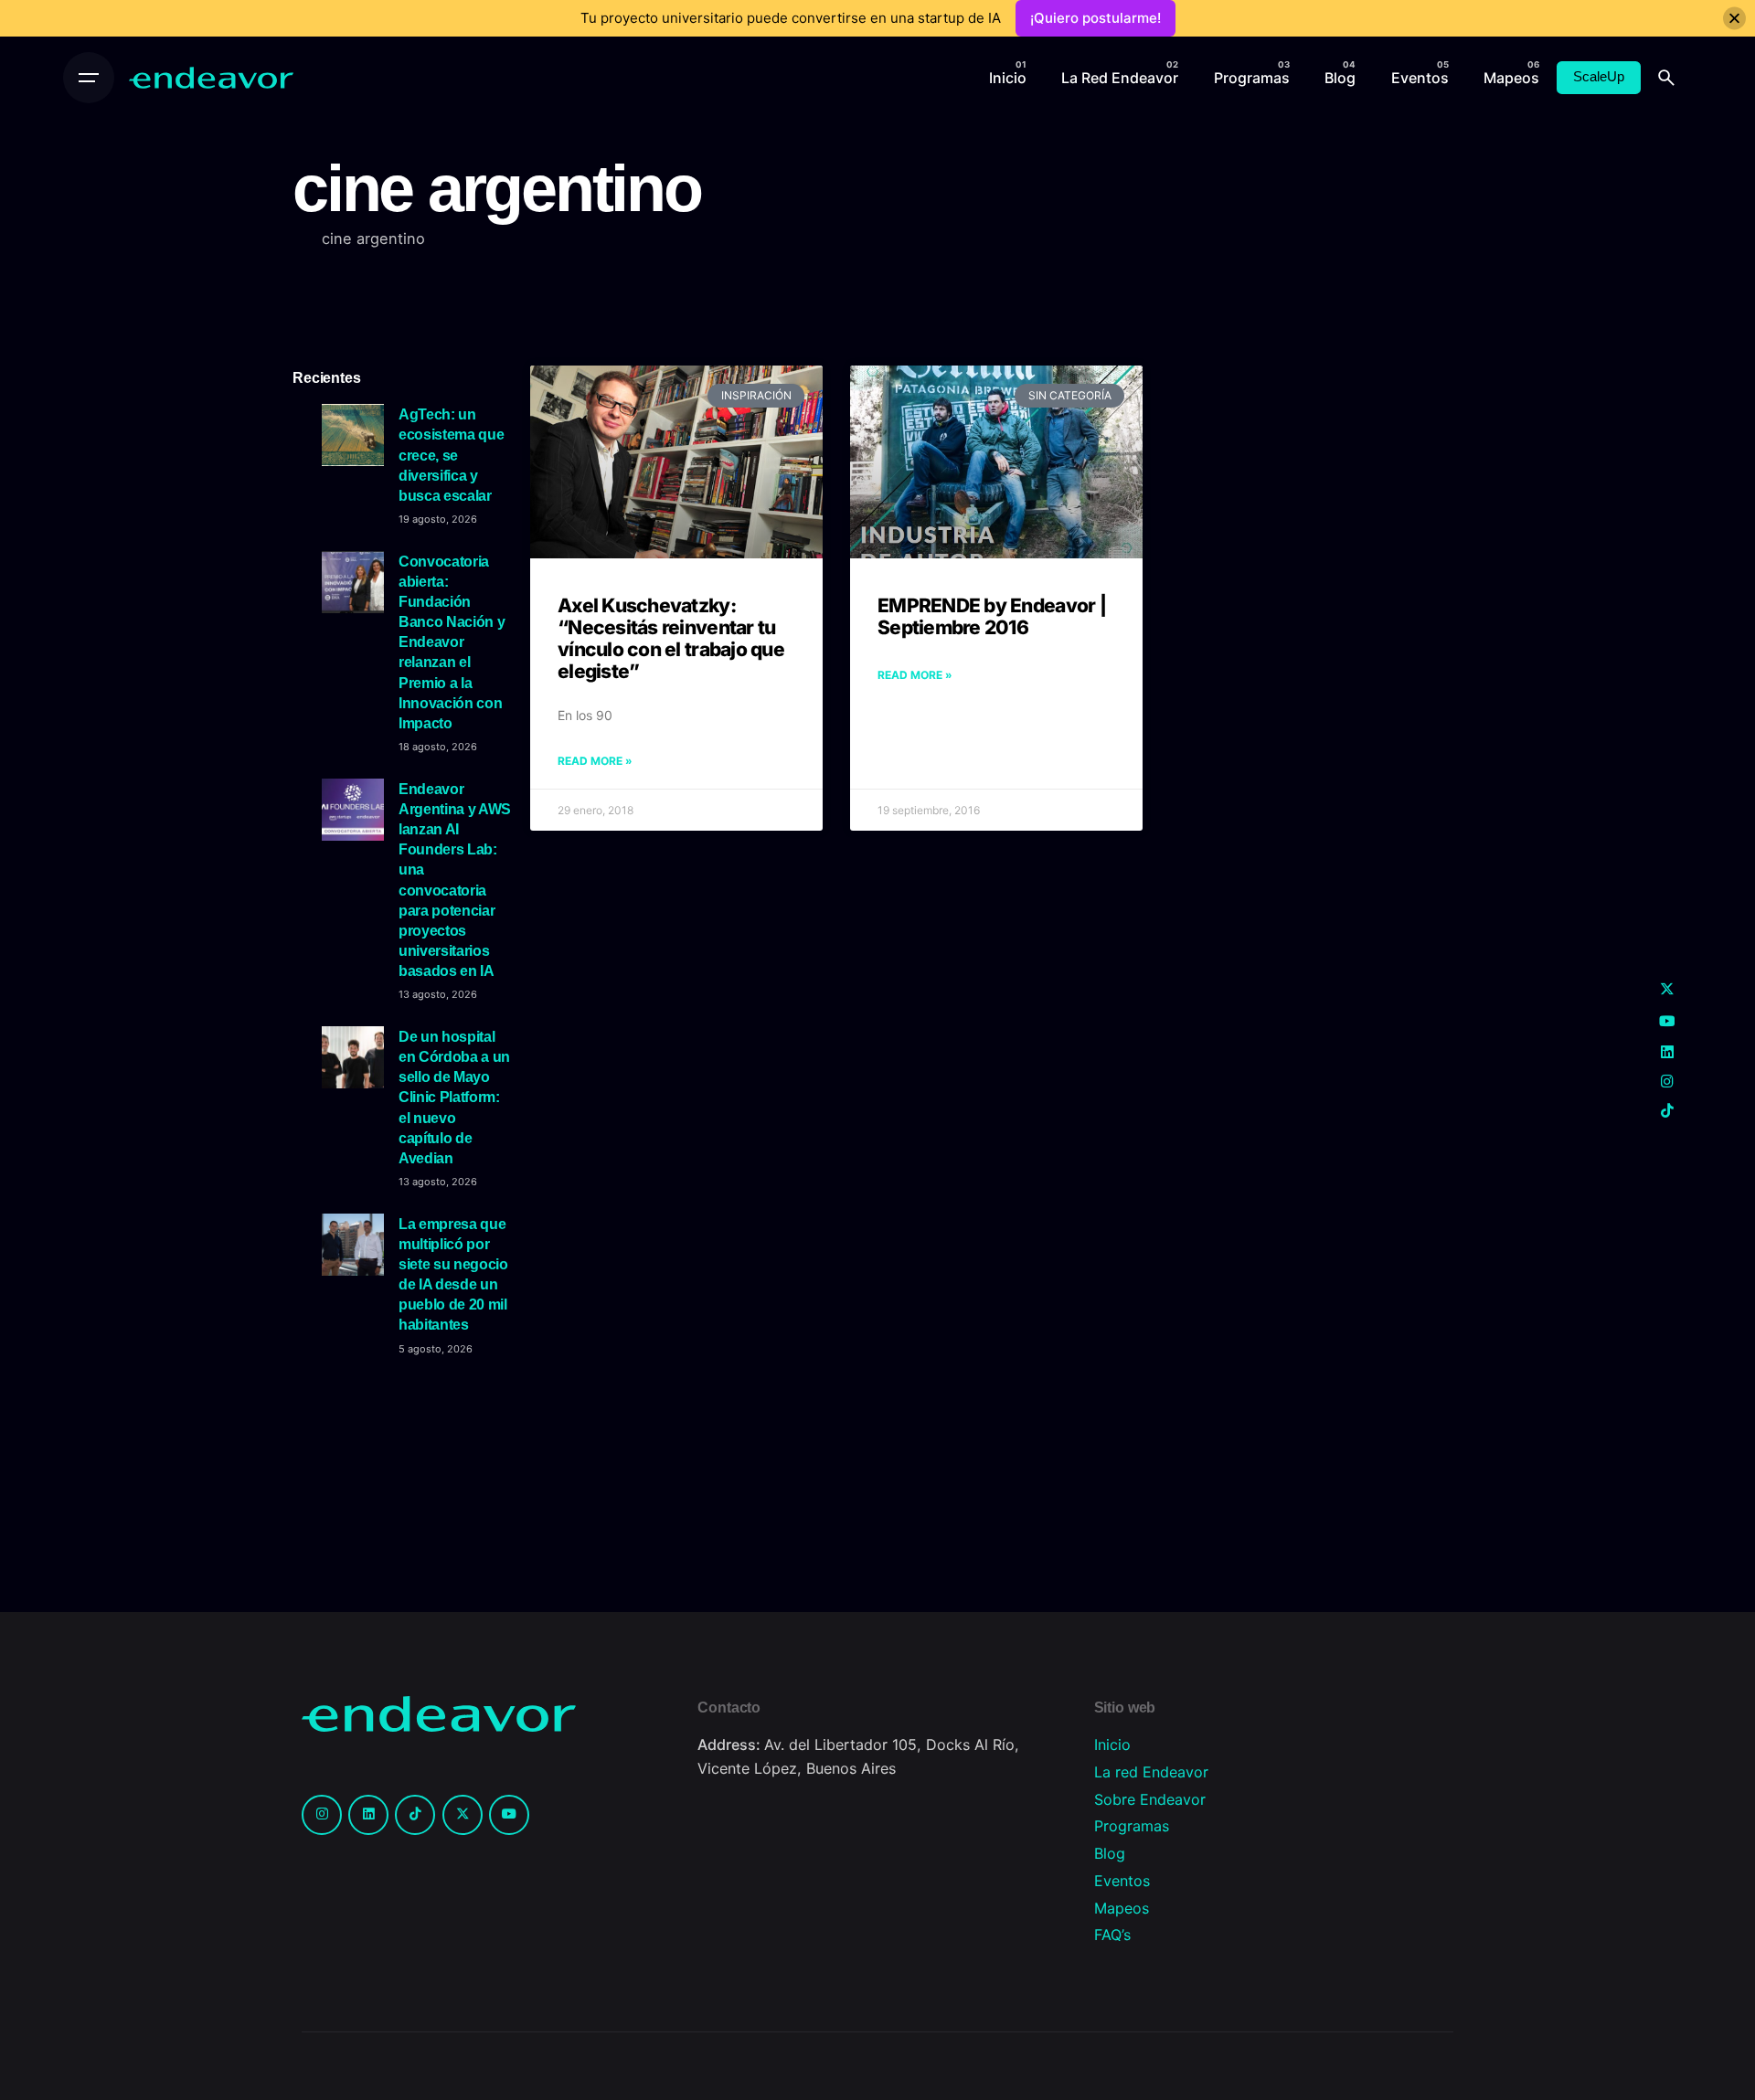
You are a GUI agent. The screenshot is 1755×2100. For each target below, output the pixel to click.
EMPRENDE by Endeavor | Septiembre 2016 (992, 616)
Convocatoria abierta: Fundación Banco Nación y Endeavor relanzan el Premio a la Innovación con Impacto (452, 642)
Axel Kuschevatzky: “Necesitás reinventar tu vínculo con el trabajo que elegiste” (671, 638)
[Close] (1734, 19)
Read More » (595, 761)
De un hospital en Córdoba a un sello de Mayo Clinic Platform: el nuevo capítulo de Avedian (454, 1097)
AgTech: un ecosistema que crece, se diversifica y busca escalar (451, 455)
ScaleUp (1599, 77)
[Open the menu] (89, 78)
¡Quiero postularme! (1096, 18)
